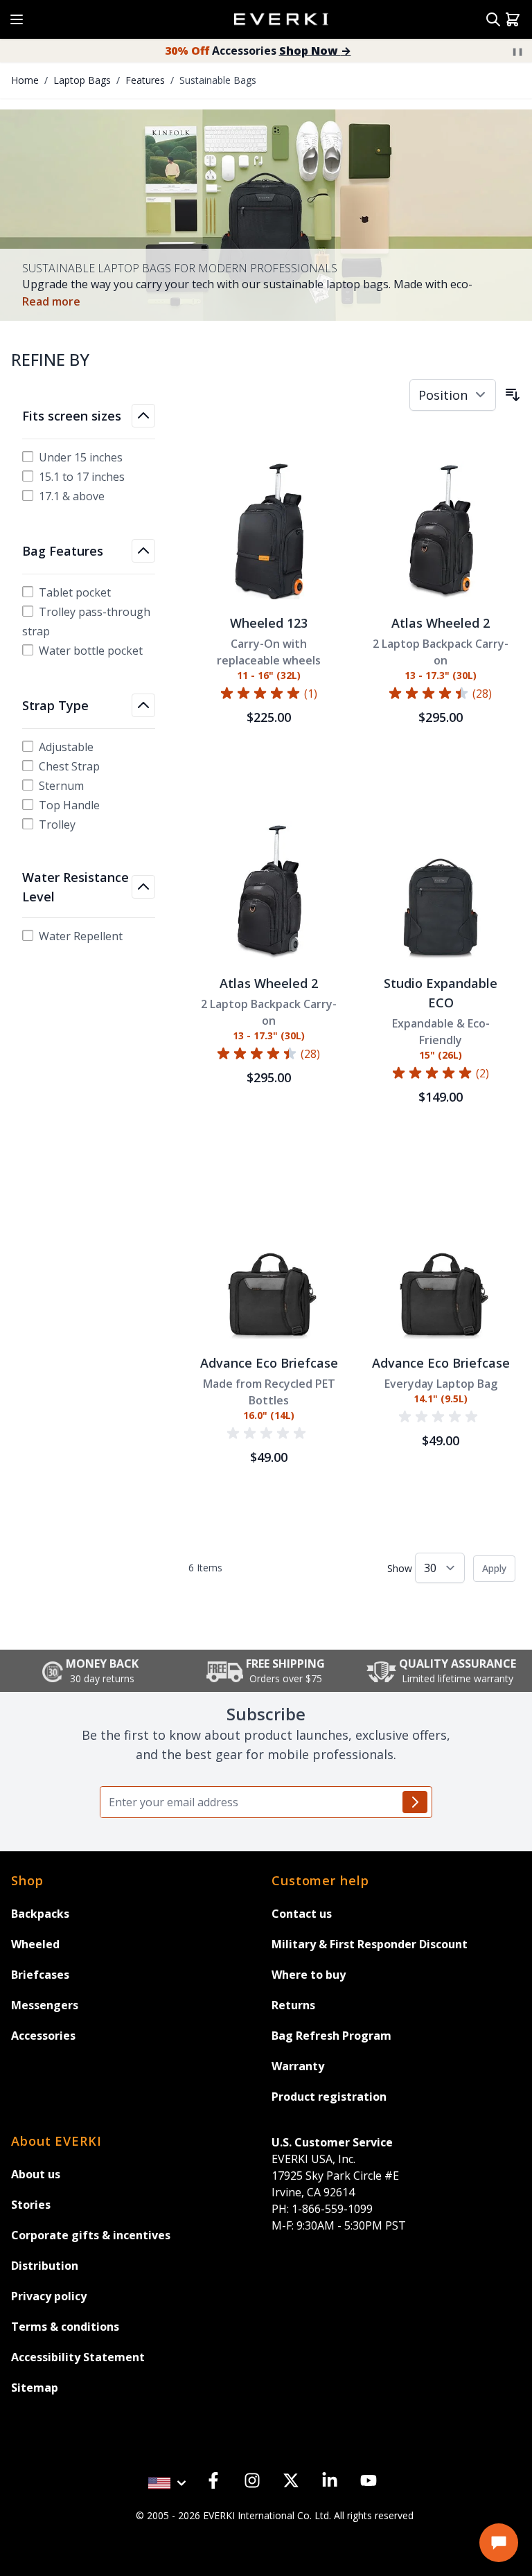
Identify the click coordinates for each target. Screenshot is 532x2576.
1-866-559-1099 (322, 2209)
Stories (31, 2205)
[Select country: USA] (169, 2475)
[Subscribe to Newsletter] (415, 1802)
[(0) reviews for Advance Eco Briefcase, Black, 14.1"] (441, 1417)
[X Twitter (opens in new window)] (291, 2480)
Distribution (45, 2266)
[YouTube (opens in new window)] (369, 2480)
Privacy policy (49, 2296)
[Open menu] (14, 15)
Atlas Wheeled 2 (441, 623)
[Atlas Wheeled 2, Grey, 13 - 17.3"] (269, 890)
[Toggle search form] (493, 19)
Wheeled (35, 1944)
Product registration (329, 2097)
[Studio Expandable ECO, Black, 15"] (441, 890)
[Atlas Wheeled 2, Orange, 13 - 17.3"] (441, 530)
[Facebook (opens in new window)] (213, 2480)
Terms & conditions (65, 2327)
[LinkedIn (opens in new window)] (330, 2480)
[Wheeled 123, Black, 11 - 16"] (269, 530)
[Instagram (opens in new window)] (252, 2480)
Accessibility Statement (78, 2357)
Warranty (298, 2066)
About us (36, 2174)
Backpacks (40, 1914)
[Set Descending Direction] (513, 395)
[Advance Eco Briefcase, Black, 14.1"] (441, 1270)
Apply (494, 1568)
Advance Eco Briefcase (269, 1363)
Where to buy (309, 1975)
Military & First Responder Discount (370, 1944)
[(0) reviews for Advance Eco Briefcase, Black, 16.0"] (269, 1433)
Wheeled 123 (269, 623)
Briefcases (40, 1975)
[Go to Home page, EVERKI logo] (283, 20)
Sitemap (35, 2388)
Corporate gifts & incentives (91, 2235)
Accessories (258, 51)
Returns (293, 2005)
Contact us (302, 1914)
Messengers (45, 2005)
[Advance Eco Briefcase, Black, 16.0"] (269, 1270)
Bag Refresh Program (331, 2036)
